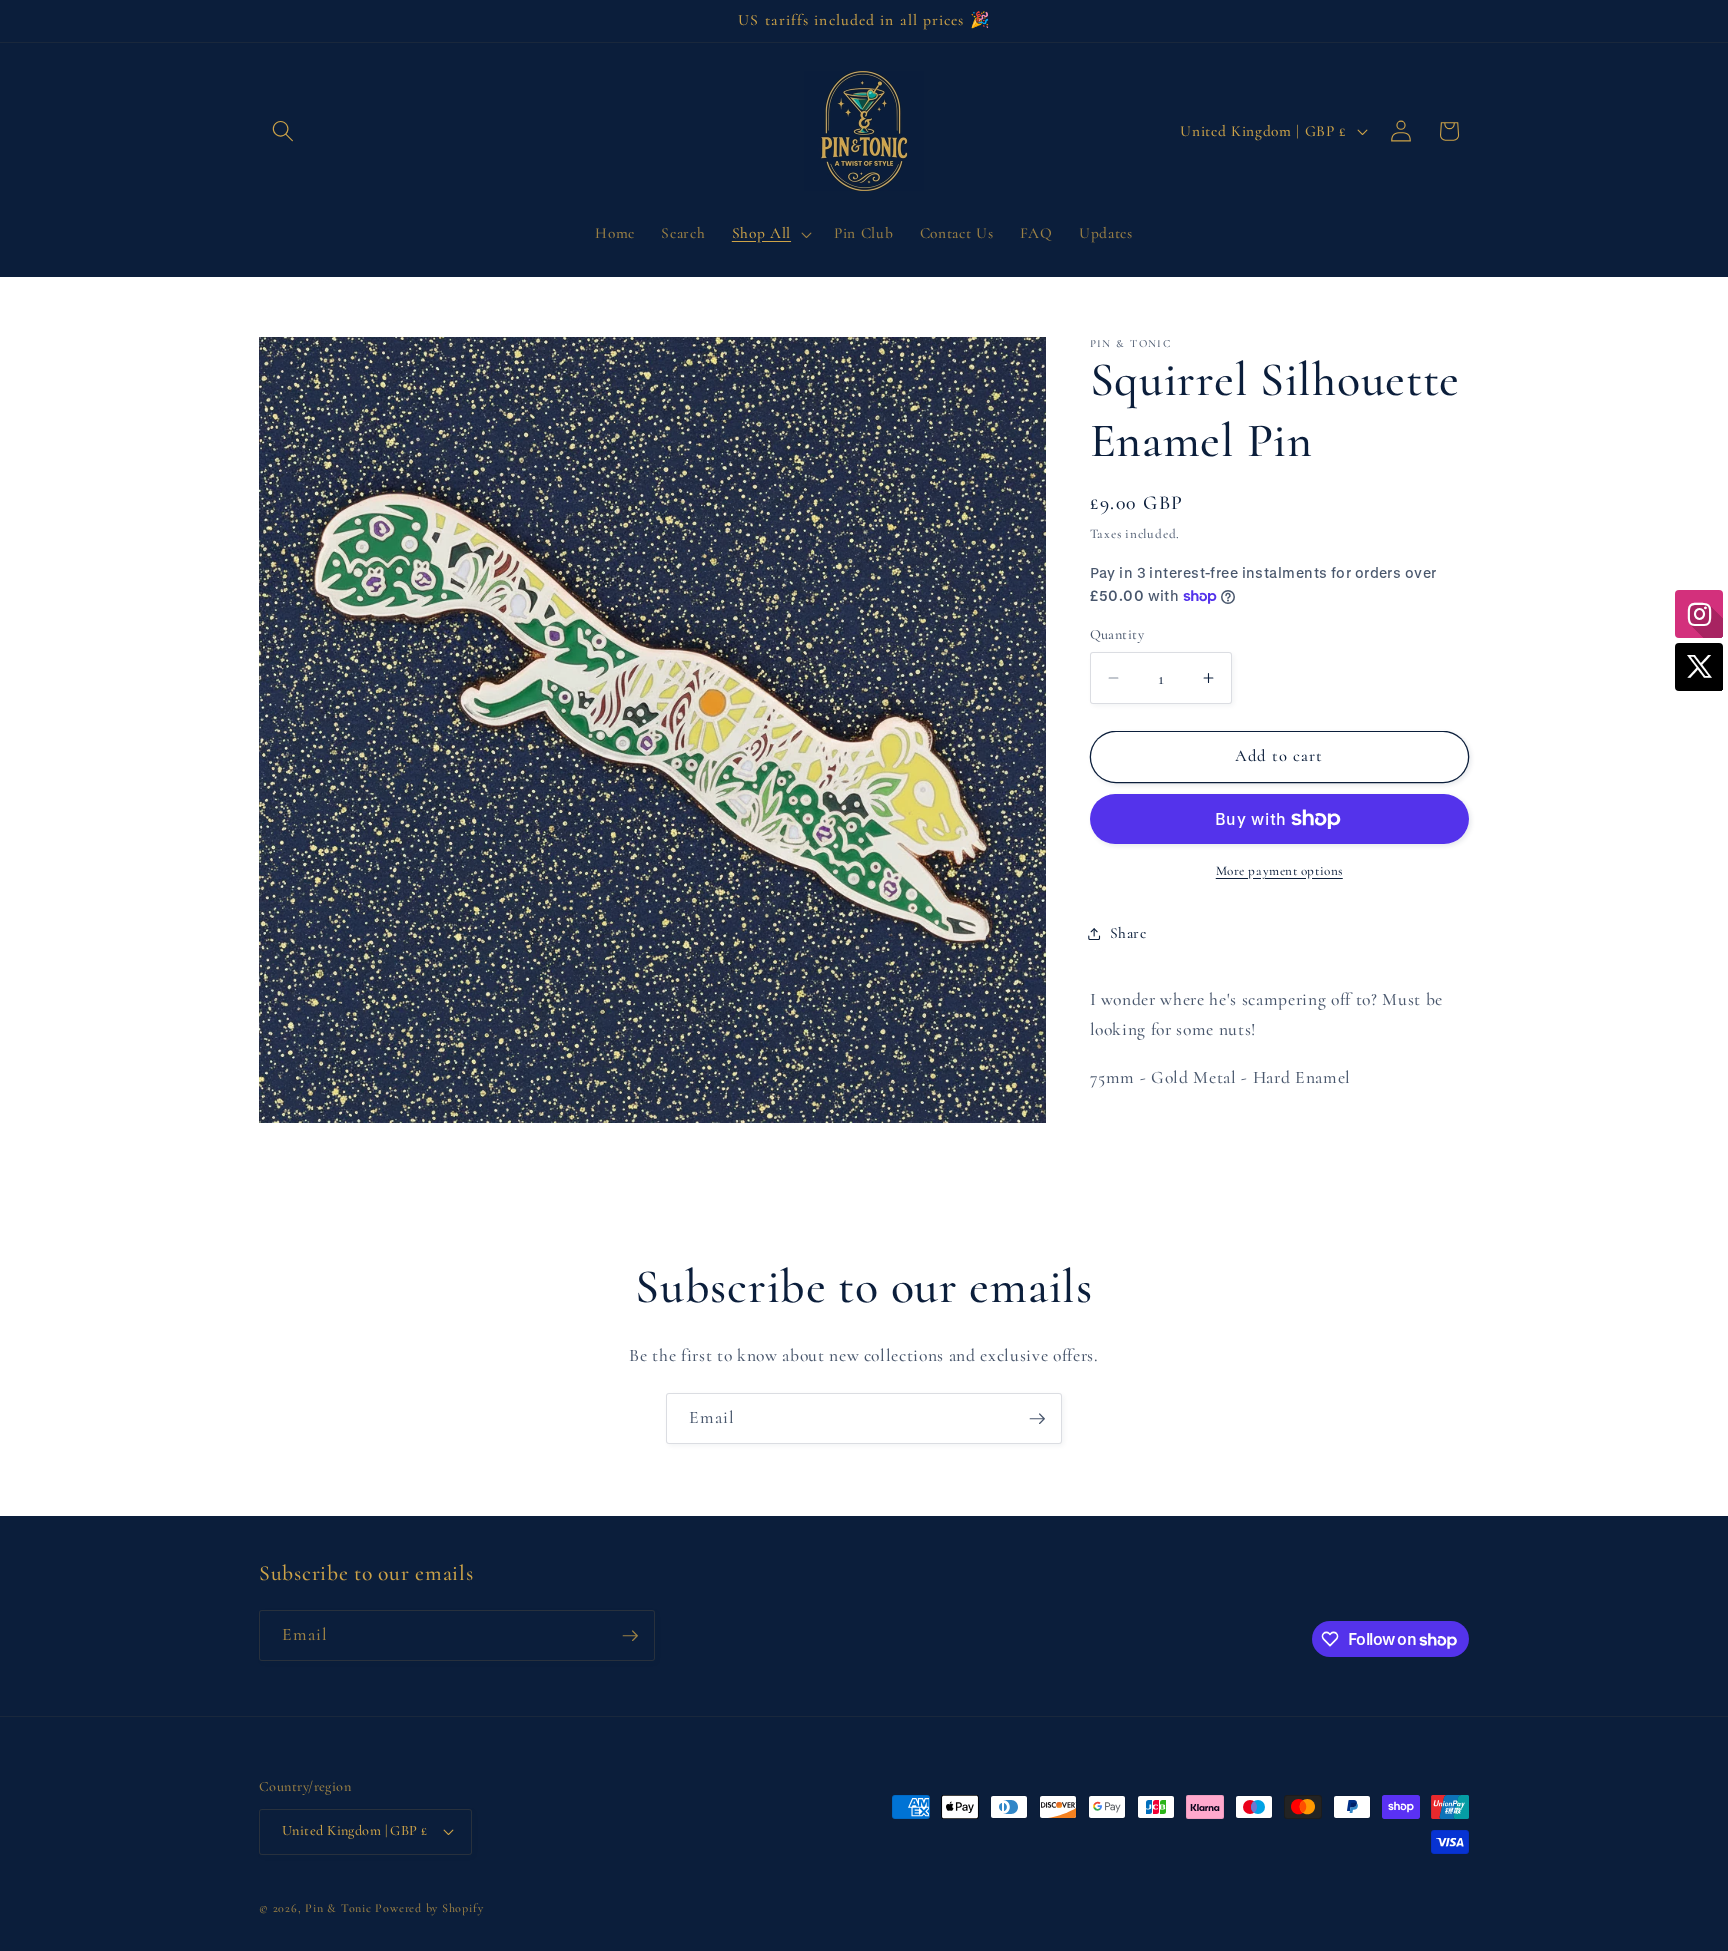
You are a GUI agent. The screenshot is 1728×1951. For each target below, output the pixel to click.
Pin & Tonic (338, 1908)
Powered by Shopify (429, 1908)
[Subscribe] (1037, 1419)
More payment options (1279, 871)
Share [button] (1128, 933)
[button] (283, 131)
